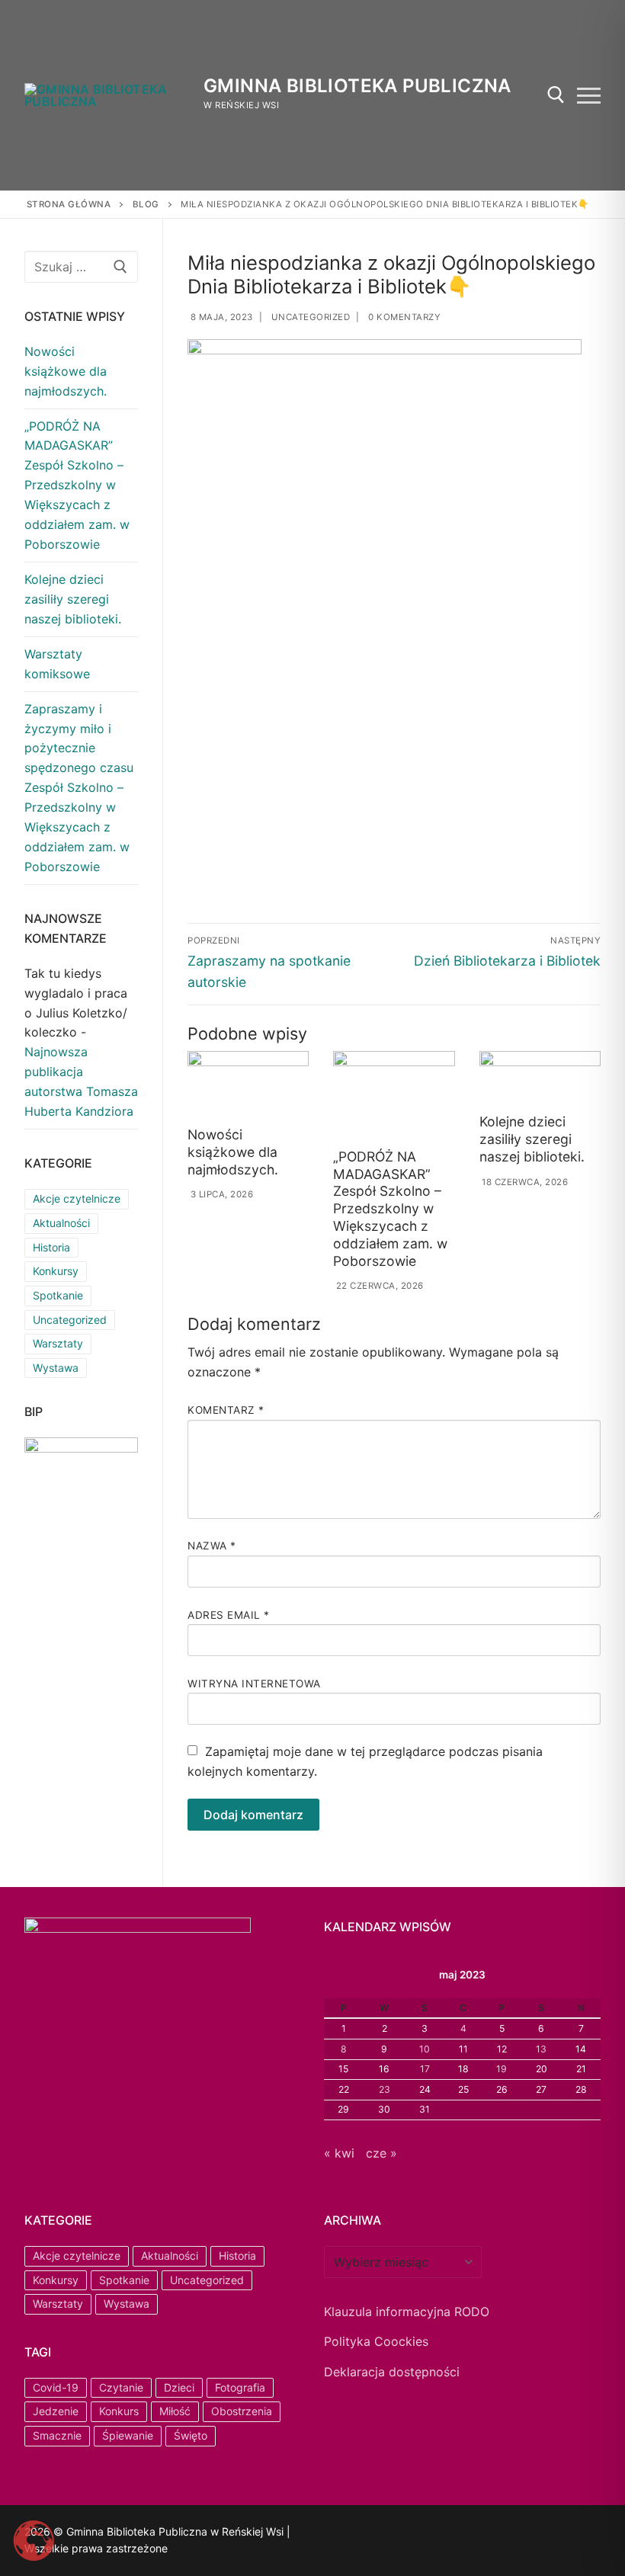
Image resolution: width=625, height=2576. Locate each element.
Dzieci (179, 2387)
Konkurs (119, 2411)
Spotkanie (58, 1295)
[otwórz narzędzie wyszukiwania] (556, 95)
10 (425, 2049)
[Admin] (356, 2534)
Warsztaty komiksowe (57, 664)
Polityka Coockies (376, 2341)
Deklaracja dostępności (392, 2372)
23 (385, 2089)
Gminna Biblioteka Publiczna (357, 86)
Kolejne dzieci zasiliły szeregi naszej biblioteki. (532, 1139)
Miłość (175, 2411)
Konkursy (56, 1271)
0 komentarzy (404, 317)
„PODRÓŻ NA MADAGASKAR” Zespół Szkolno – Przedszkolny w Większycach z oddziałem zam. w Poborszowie (390, 1209)
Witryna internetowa (254, 1684)
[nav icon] (589, 95)
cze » (381, 2153)
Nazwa (212, 1546)
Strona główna (69, 204)
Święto (191, 2435)
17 (425, 2069)
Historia (51, 1247)
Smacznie (57, 2435)
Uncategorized (309, 317)
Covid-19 (56, 2387)
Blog (146, 204)
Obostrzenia (242, 2411)
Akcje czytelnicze (77, 1198)
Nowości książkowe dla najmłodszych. (233, 1152)
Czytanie (121, 2387)
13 (541, 2049)
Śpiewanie (128, 2435)
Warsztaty (58, 1343)
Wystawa (56, 1368)
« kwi (339, 2153)
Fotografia (240, 2387)
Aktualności (61, 1223)
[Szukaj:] (81, 267)
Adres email (229, 1615)
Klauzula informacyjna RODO (407, 2312)
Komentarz (226, 1410)
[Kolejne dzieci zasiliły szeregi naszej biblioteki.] (540, 1079)
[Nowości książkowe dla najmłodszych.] (248, 1086)
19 (502, 2069)
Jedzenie (56, 2411)
